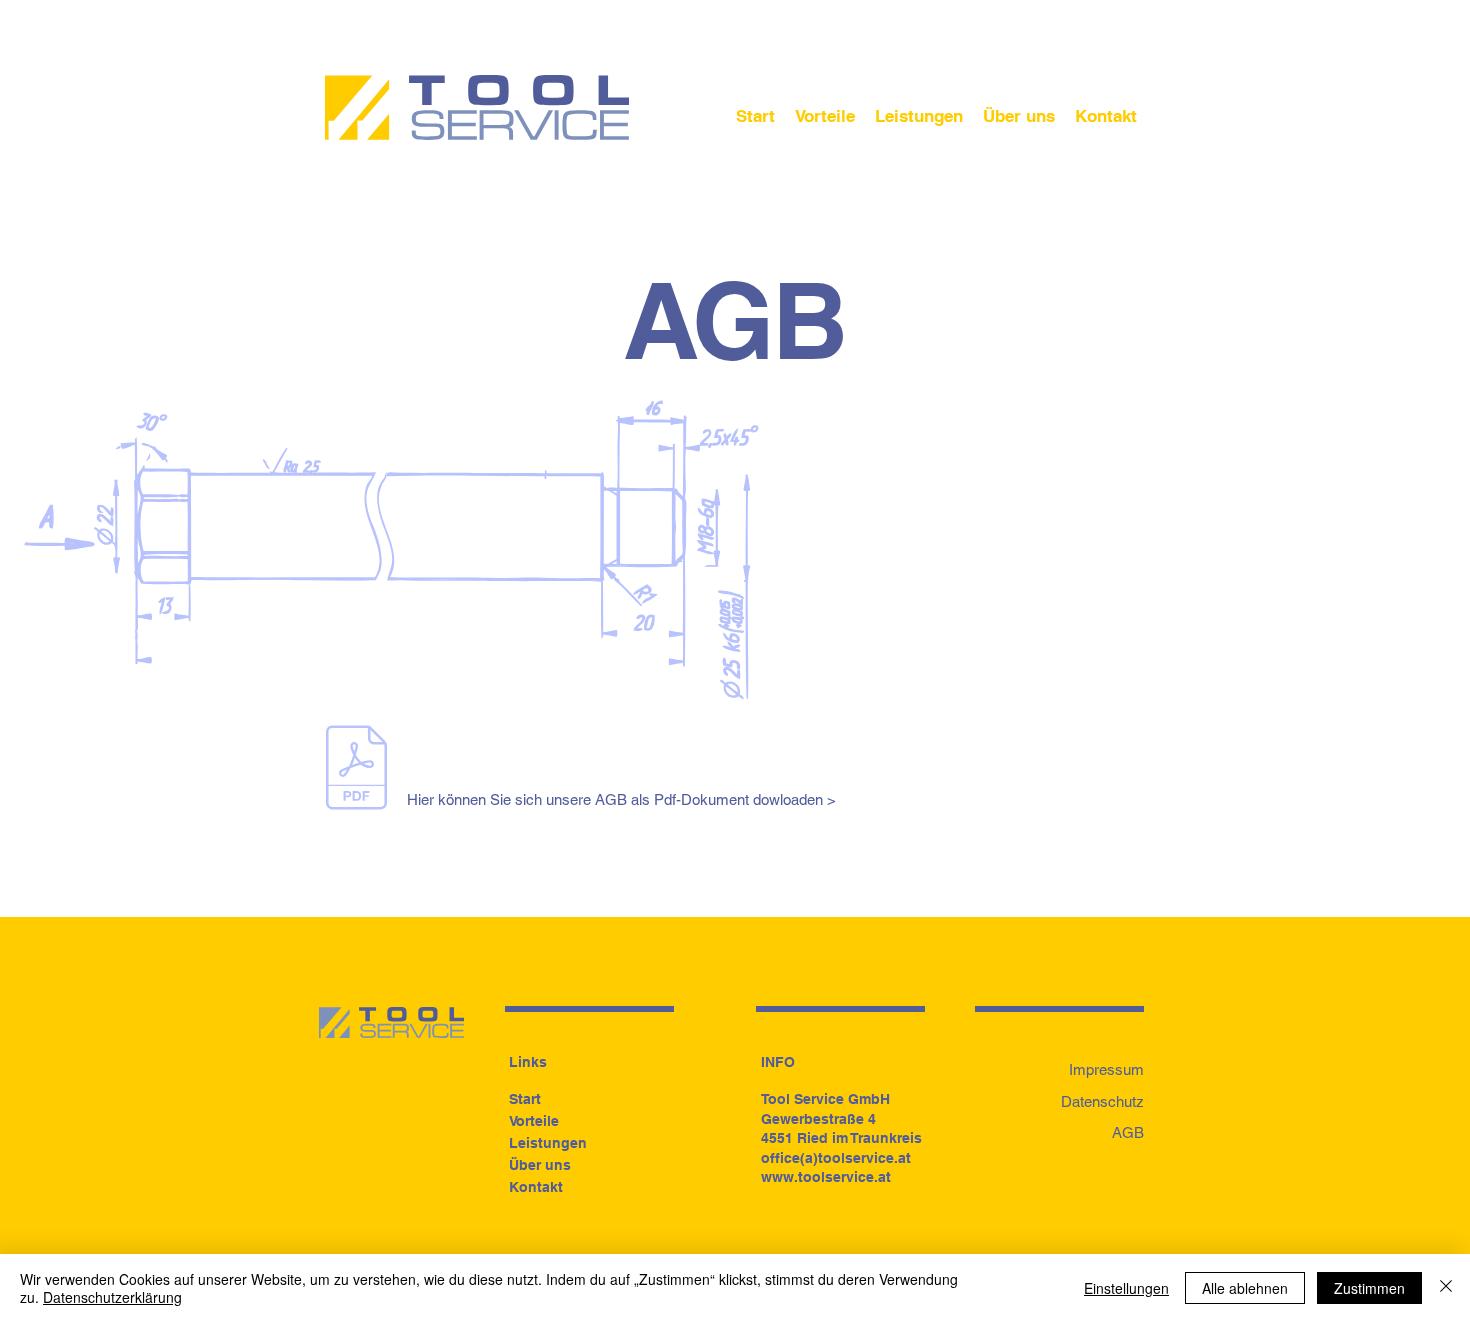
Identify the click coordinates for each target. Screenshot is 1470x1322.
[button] (1106, 116)
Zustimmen (1369, 1288)
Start (525, 1099)
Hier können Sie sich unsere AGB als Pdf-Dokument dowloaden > (621, 799)
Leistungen (548, 1143)
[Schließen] (1446, 1288)
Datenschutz (1102, 1101)
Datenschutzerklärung (112, 1297)
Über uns (540, 1165)
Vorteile (534, 1121)
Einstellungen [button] (1126, 1288)
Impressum (1106, 1069)
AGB (1128, 1132)
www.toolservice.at (826, 1177)
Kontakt (536, 1187)
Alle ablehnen (1245, 1288)
